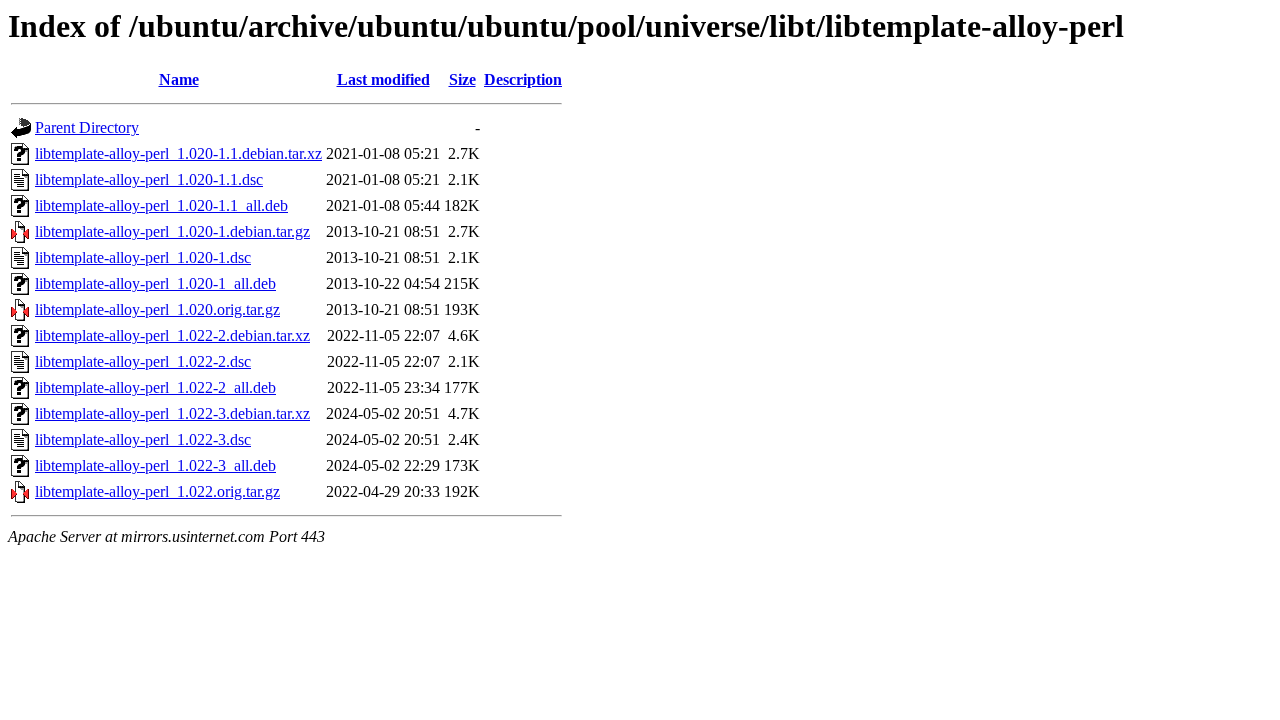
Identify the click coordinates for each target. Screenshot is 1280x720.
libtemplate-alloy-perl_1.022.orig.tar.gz (157, 491)
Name (179, 79)
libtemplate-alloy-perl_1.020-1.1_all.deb (161, 205)
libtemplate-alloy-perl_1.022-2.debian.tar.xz (172, 335)
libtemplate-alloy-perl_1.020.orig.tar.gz (157, 309)
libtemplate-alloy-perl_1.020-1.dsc (143, 257)
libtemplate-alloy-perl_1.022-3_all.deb (155, 465)
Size (462, 79)
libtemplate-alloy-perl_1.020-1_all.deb (155, 283)
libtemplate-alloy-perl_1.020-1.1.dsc (149, 179)
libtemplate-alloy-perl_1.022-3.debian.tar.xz (172, 413)
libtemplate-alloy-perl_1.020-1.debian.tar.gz (172, 231)
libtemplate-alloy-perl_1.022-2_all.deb (155, 387)
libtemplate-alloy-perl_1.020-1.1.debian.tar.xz (178, 153)
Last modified (383, 79)
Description (523, 79)
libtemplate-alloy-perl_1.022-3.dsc (143, 439)
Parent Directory (87, 127)
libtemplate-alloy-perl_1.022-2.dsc (143, 361)
